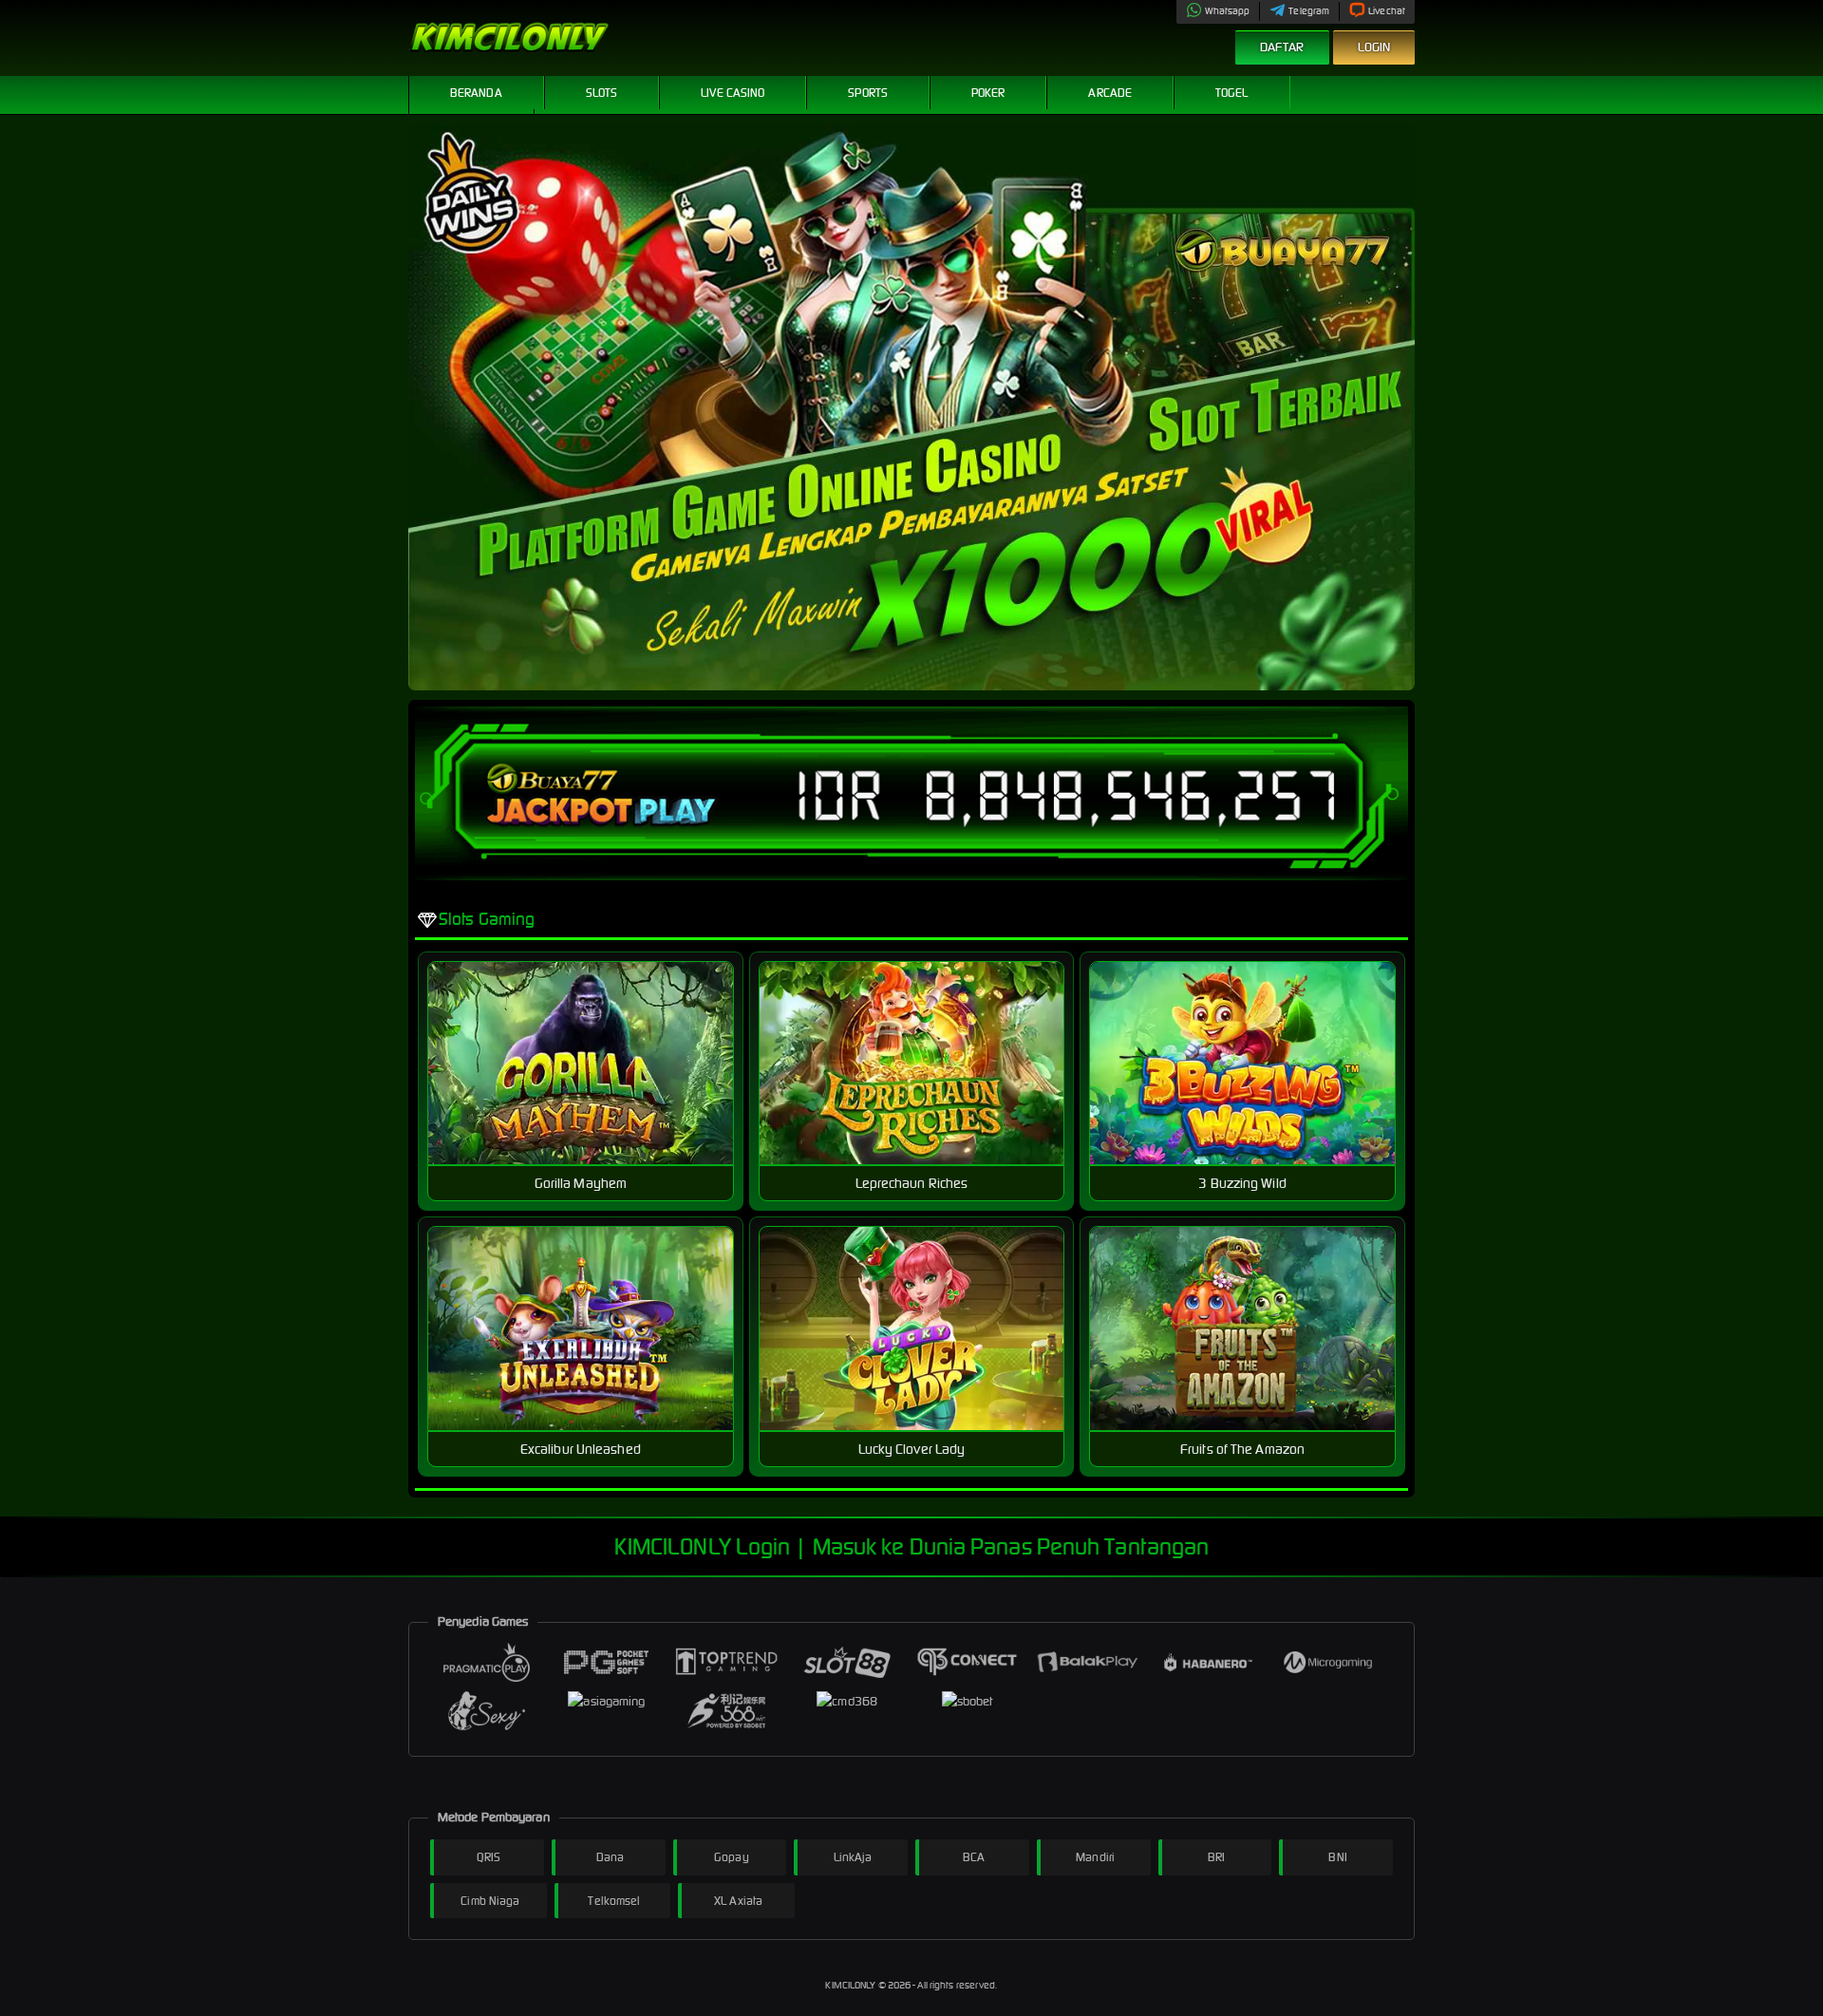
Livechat (1387, 11)
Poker (988, 93)
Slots (602, 93)
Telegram (1309, 11)
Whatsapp (1228, 11)
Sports (868, 93)
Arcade (1110, 93)
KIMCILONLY (851, 1985)
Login (1374, 47)
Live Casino (733, 93)
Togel (1232, 93)
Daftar (1282, 47)
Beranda (476, 93)
